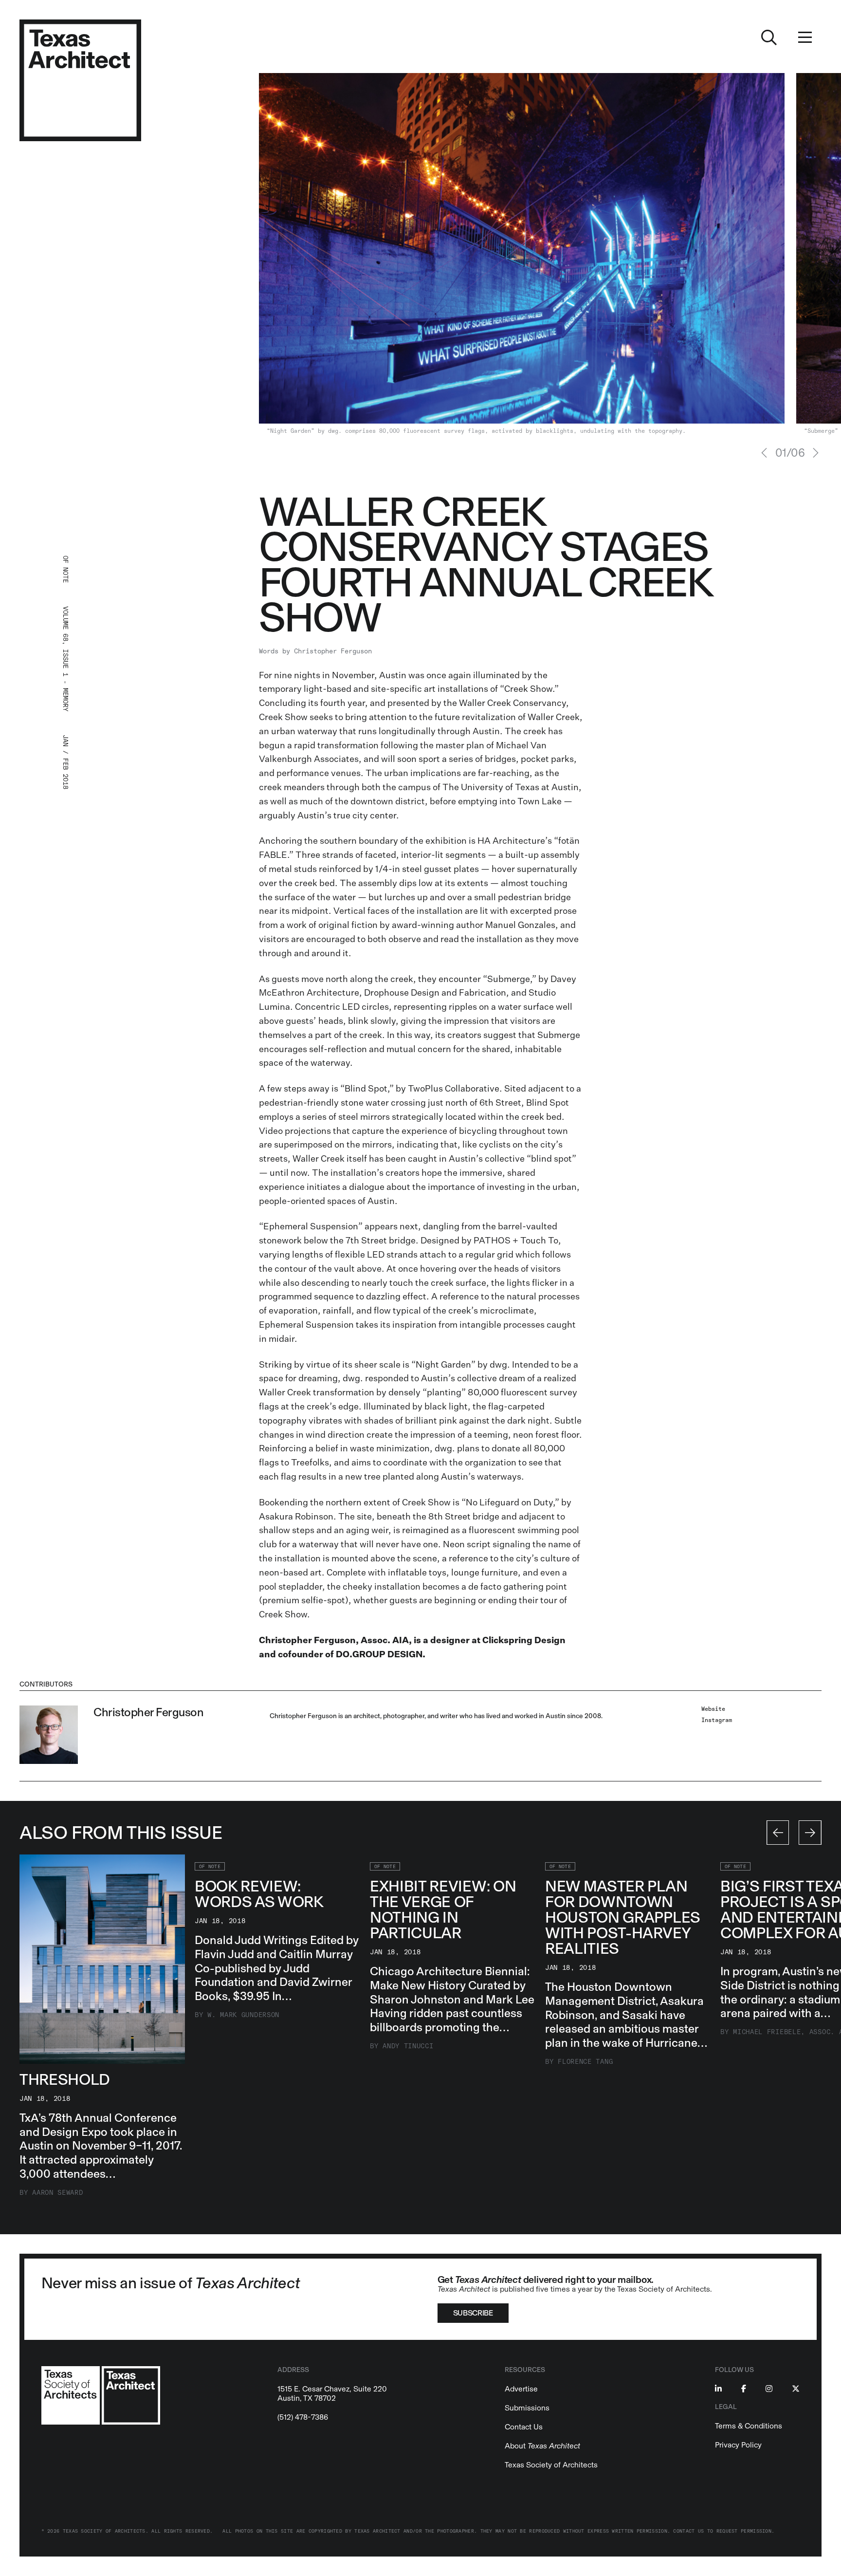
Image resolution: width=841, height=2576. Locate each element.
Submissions (527, 2408)
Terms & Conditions (749, 2426)
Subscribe (473, 2313)
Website (713, 1709)
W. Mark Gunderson (243, 2015)
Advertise (521, 2389)
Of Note (210, 1867)
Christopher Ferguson (333, 651)
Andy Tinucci (408, 2046)
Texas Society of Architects (551, 2465)
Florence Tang (585, 2062)
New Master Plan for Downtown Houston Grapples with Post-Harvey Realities (623, 1917)
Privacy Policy (738, 2445)
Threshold (65, 2079)
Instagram (717, 1720)
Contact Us (524, 2427)
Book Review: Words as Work (259, 1894)
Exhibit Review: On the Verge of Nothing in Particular (443, 1909)
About (542, 2446)
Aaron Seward (57, 2193)
